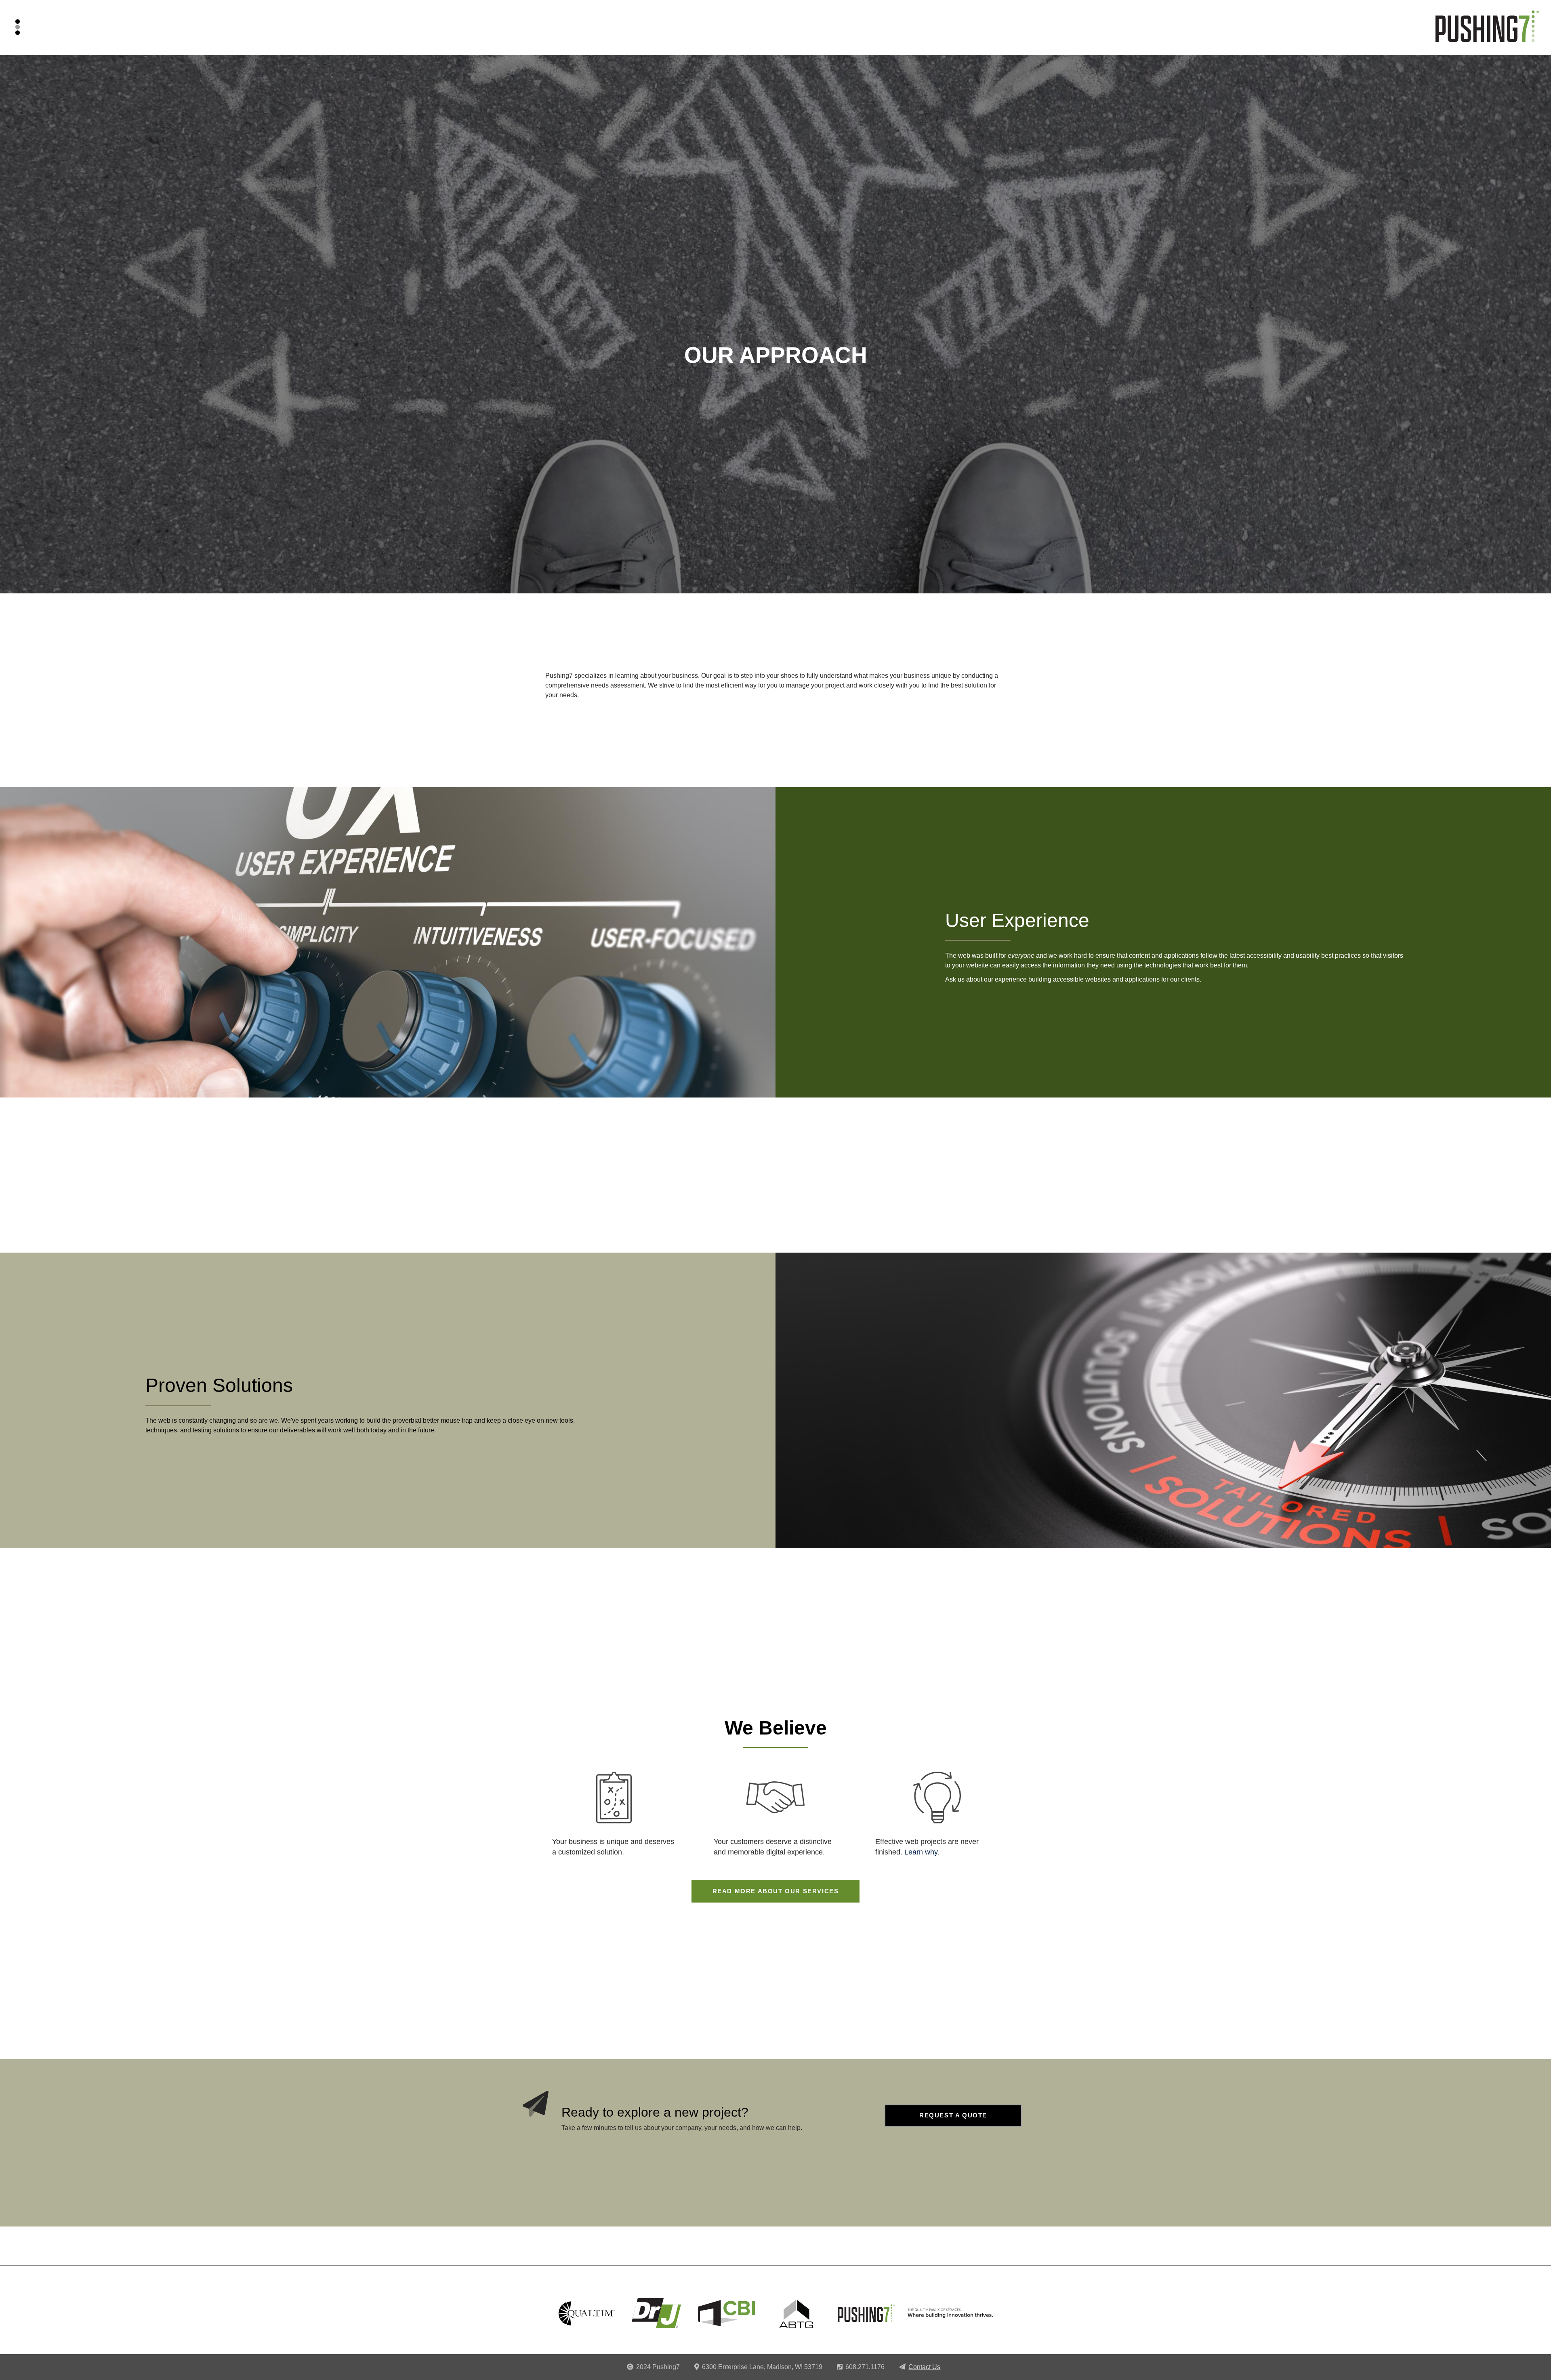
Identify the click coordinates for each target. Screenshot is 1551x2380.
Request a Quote (953, 2115)
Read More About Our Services (776, 1891)
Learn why (921, 1852)
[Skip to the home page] (1487, 33)
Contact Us (924, 2367)
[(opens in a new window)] (587, 2313)
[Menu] (20, 27)
